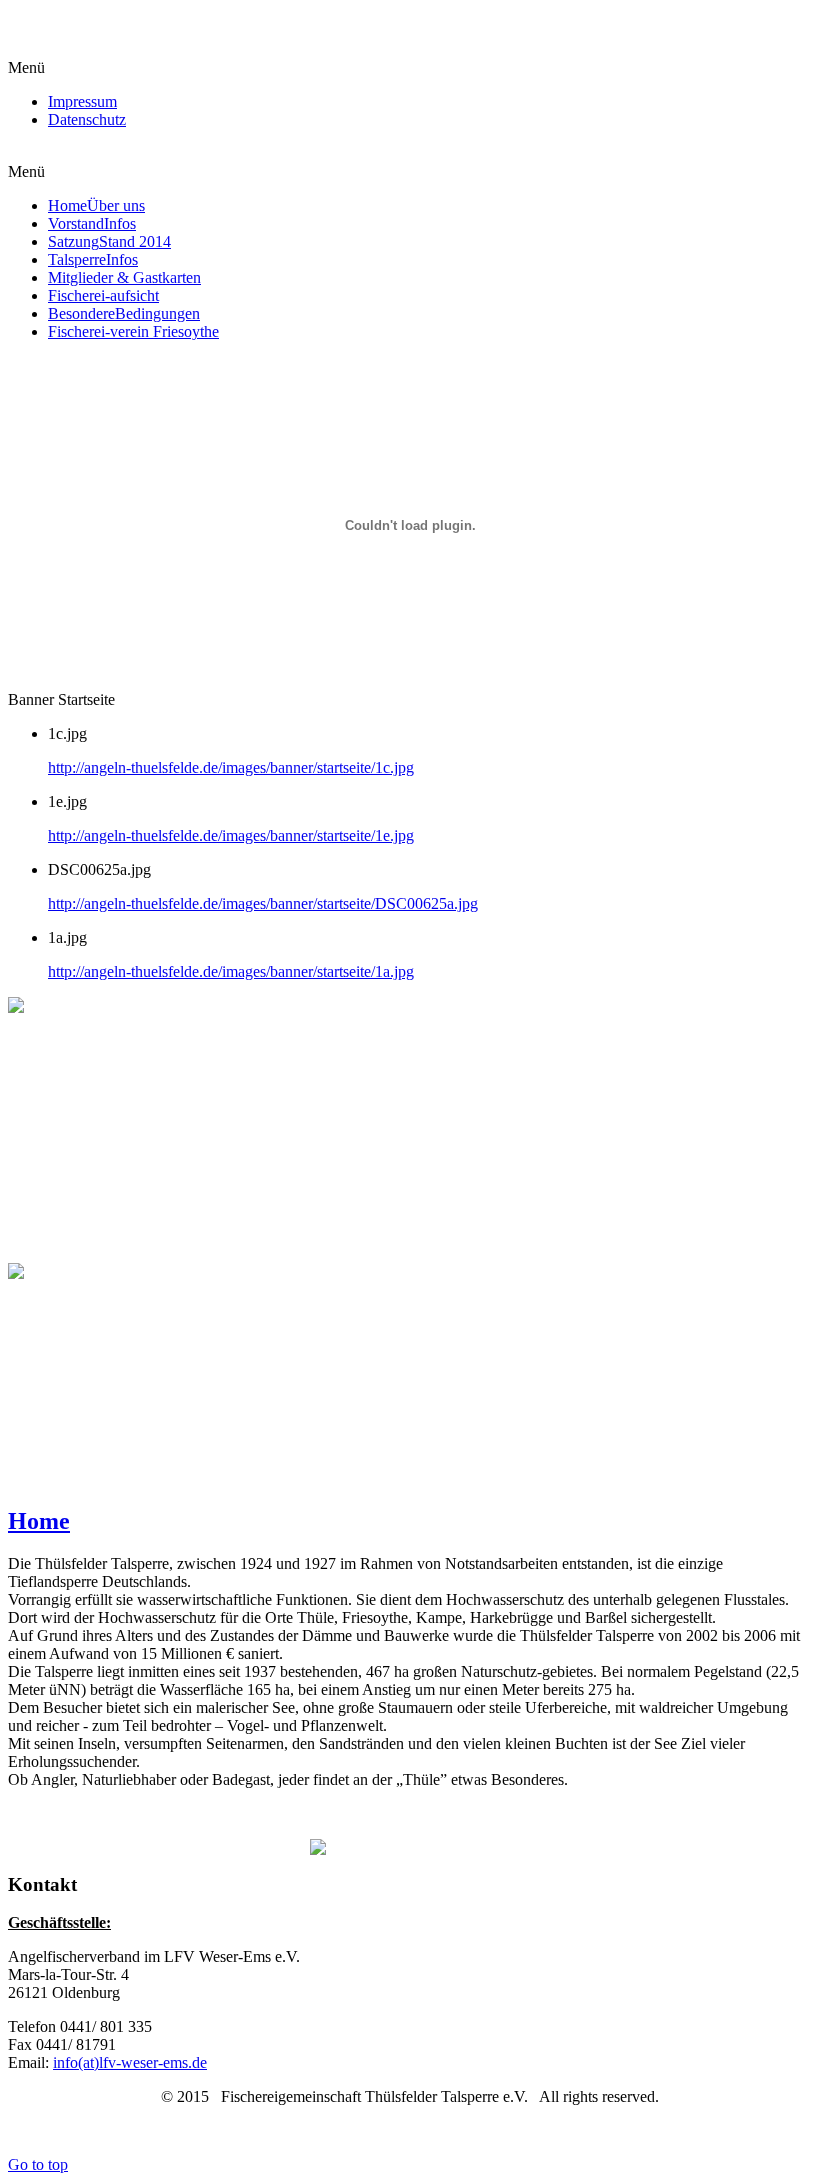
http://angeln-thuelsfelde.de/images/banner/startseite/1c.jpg (231, 767)
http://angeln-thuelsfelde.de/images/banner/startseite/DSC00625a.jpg (263, 903)
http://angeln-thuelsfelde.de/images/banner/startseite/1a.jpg (231, 971)
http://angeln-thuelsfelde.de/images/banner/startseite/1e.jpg (231, 835)
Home (39, 1521)
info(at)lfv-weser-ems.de (130, 2062)
